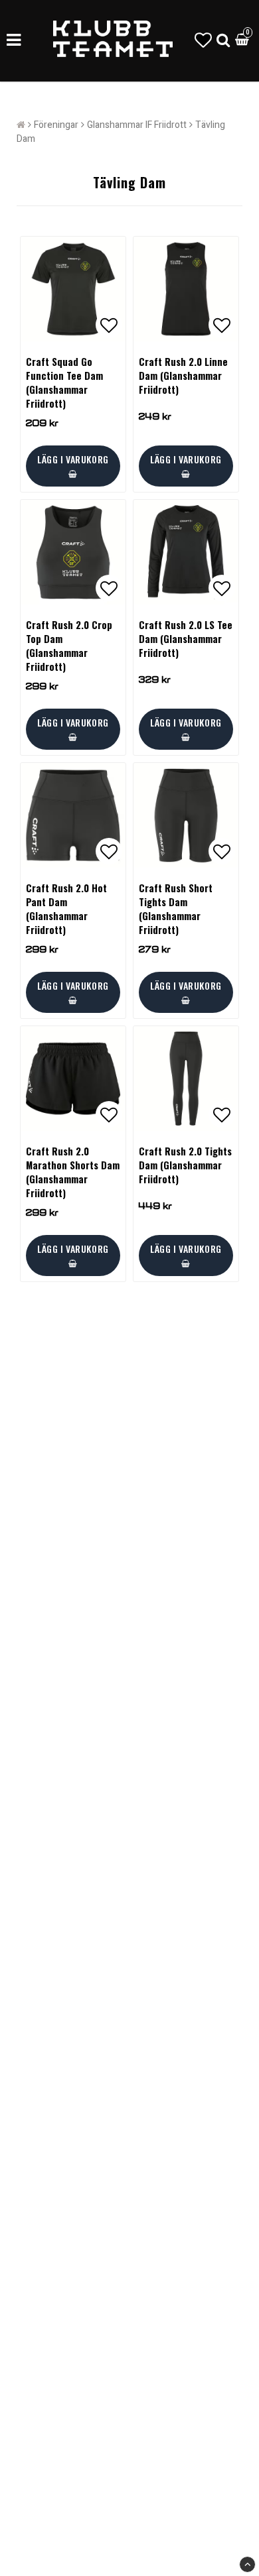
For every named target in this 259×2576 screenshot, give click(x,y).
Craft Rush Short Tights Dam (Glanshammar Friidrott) (176, 909)
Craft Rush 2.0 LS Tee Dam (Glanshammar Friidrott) (186, 639)
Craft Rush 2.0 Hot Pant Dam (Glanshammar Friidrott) (66, 909)
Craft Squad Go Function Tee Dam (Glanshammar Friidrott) (64, 382)
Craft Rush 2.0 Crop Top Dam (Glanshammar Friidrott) (69, 646)
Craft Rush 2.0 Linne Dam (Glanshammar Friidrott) (183, 376)
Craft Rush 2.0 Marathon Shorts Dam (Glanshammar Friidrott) (73, 1172)
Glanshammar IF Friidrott (137, 125)
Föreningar (56, 125)
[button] (203, 41)
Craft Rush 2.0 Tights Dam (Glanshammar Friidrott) (185, 1165)
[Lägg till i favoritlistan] (73, 289)
